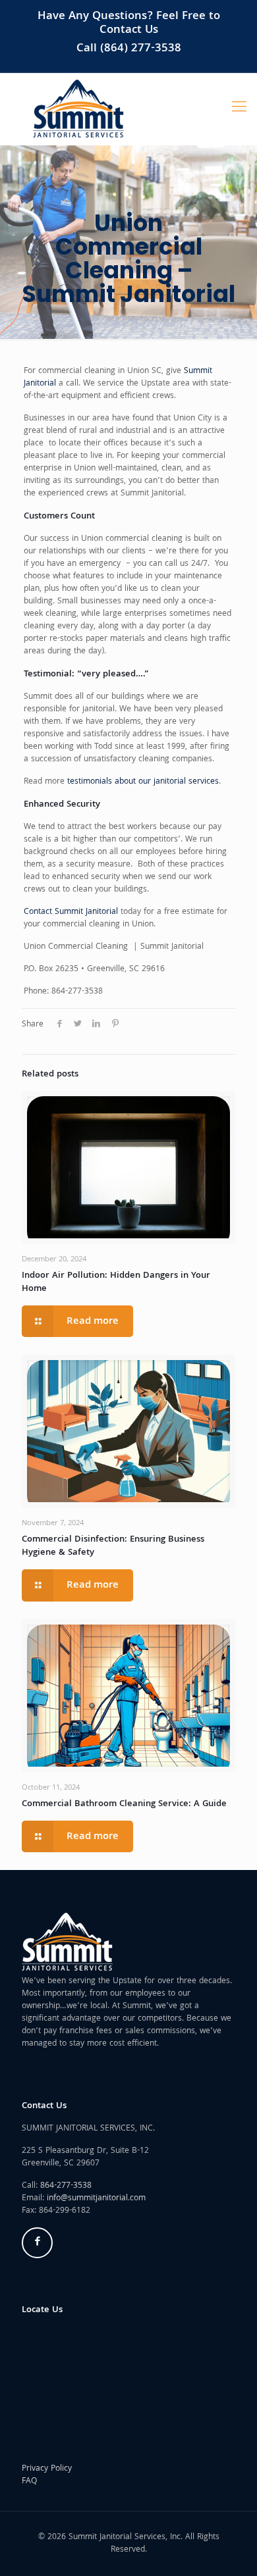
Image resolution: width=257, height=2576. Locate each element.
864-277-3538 (66, 2186)
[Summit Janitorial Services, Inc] (78, 109)
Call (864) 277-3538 (129, 49)
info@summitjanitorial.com (96, 2199)
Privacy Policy (47, 2469)
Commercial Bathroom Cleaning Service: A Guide (124, 1804)
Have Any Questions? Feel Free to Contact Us (129, 24)
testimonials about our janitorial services (143, 782)
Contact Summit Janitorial (71, 912)
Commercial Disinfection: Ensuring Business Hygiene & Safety (113, 1546)
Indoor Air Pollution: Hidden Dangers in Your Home (116, 1282)
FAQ (29, 2482)
